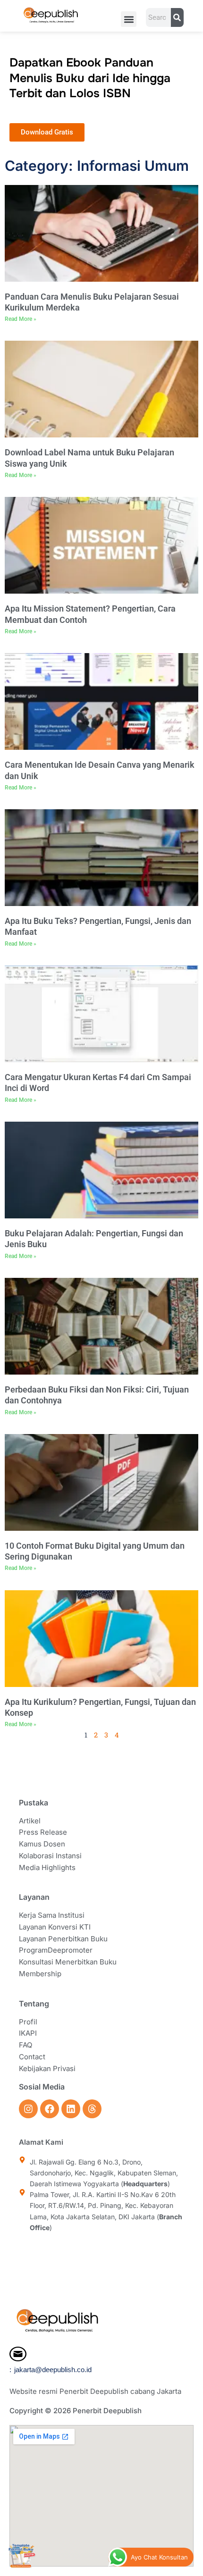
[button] (129, 19)
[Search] (177, 17)
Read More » (21, 319)
